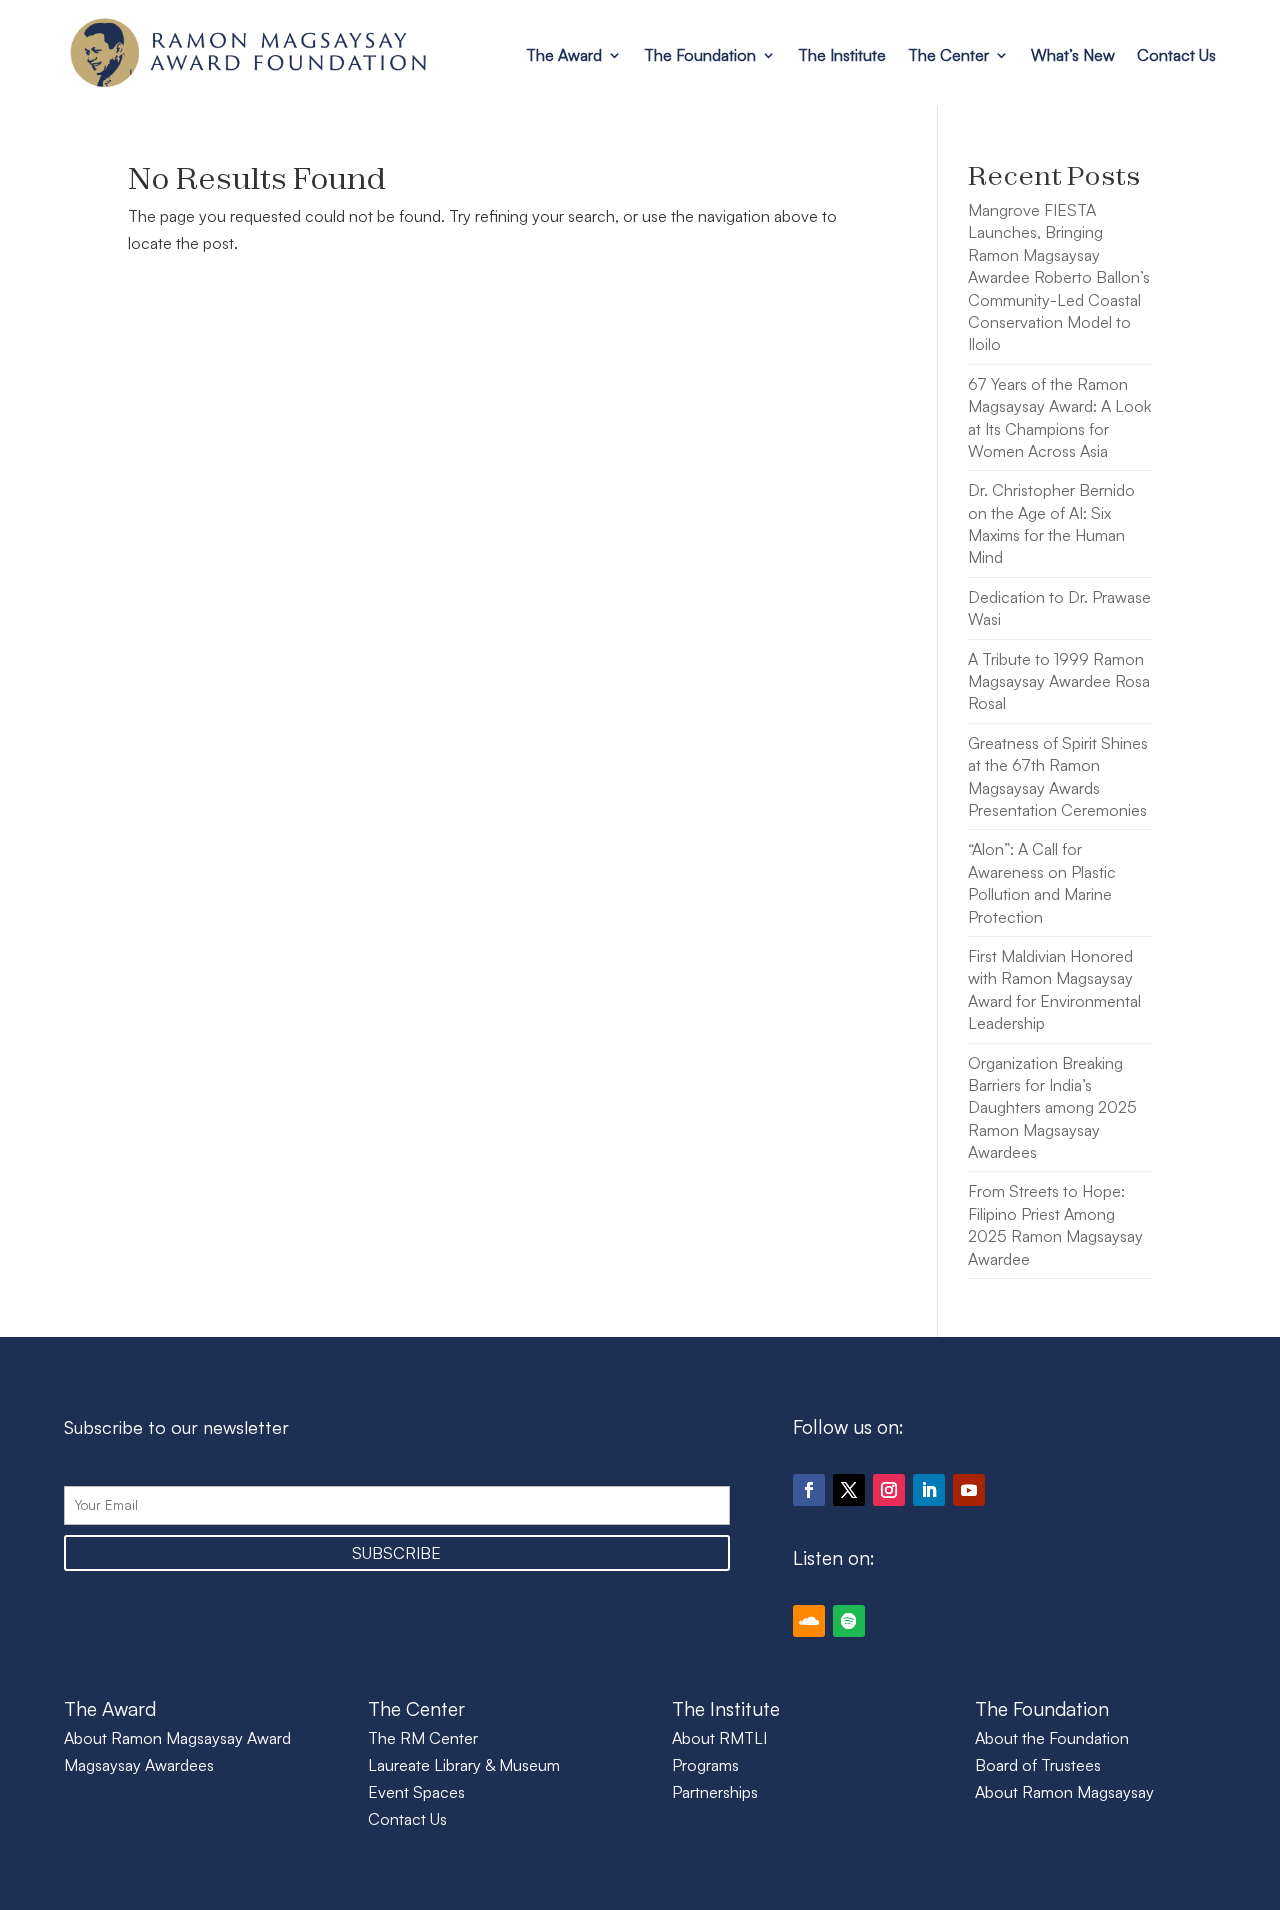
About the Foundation (1052, 1738)
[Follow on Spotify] (849, 1621)
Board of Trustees (1038, 1765)
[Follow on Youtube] (969, 1490)
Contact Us (1176, 55)
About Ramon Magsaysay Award (177, 1738)
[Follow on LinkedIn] (929, 1490)
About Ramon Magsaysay (1064, 1792)
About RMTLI (719, 1738)
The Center (948, 55)
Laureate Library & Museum (464, 1765)
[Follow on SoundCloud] (809, 1621)
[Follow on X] (849, 1490)
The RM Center (423, 1738)
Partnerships (715, 1792)
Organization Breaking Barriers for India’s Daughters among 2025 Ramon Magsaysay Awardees (1052, 1108)
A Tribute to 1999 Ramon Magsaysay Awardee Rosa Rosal (1059, 681)
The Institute (842, 55)
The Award (564, 55)
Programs (705, 1765)
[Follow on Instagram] (889, 1490)
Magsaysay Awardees (139, 1765)
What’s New (1073, 55)
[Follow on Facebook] (809, 1490)
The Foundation (700, 55)
